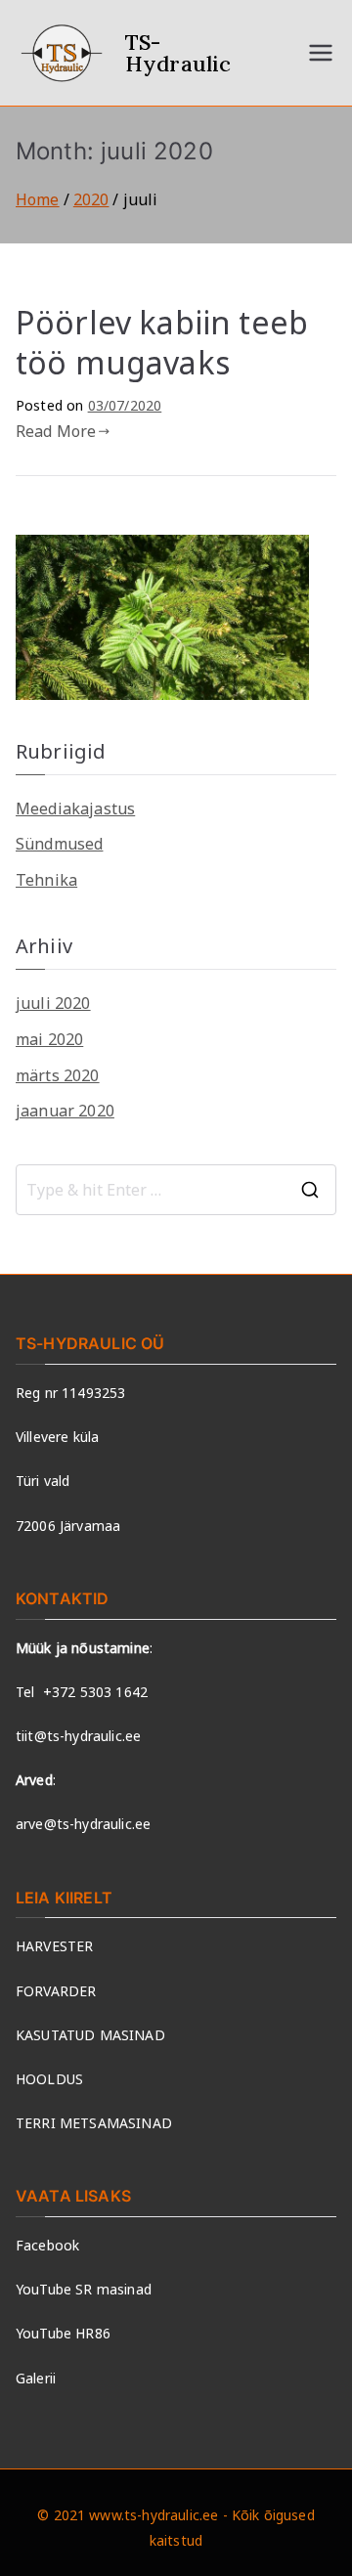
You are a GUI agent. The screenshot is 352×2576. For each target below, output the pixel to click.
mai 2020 (49, 1039)
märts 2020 (58, 1075)
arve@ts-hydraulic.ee (83, 1824)
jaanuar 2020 (65, 1111)
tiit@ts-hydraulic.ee (78, 1736)
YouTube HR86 (63, 2333)
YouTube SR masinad (84, 2289)
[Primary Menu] (321, 53)
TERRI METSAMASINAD (94, 2123)
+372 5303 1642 (95, 1692)
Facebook (47, 2245)
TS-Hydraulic (178, 53)
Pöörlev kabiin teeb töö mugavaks (162, 343)
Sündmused (59, 844)
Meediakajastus (75, 808)
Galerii (36, 2378)
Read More (56, 431)
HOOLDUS (49, 2079)
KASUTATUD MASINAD (90, 2035)
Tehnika (46, 880)
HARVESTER (54, 1946)
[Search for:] (176, 1190)
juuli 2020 (53, 1003)
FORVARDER (56, 1991)
